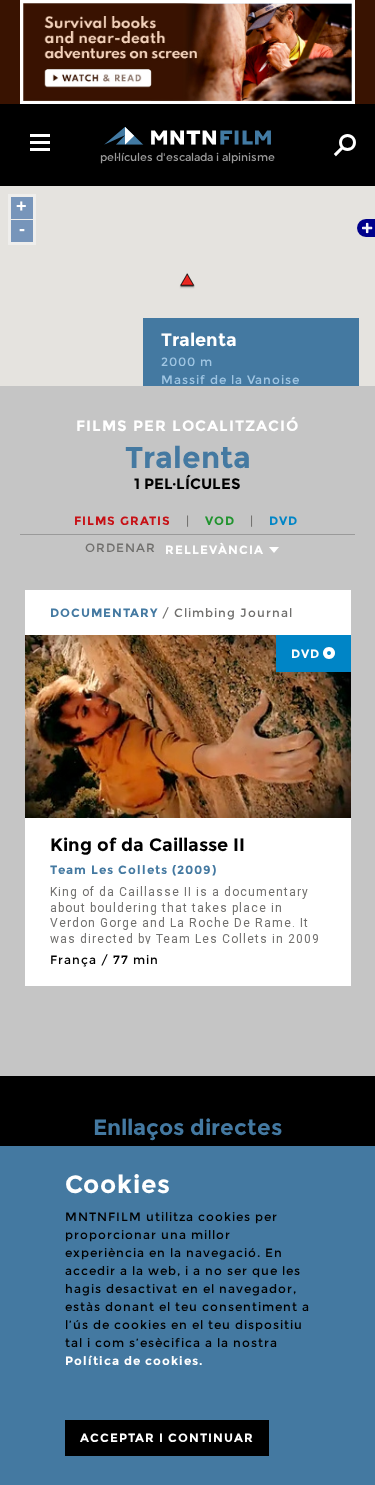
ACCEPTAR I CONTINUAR (167, 1437)
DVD (283, 520)
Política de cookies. (134, 1360)
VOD (222, 520)
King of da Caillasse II (147, 845)
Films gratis (124, 520)
